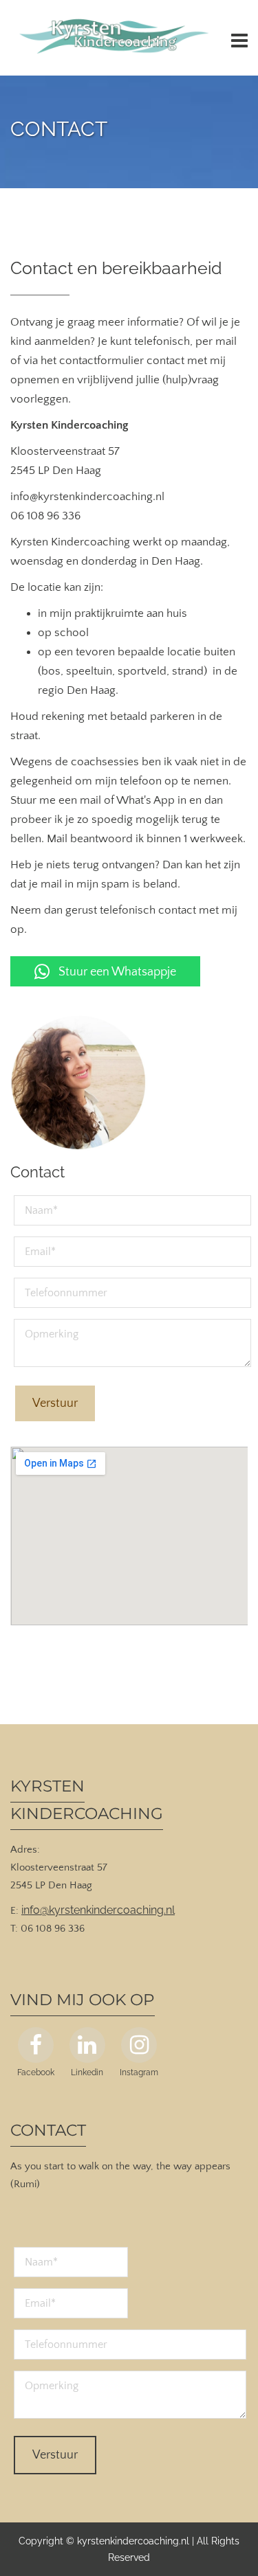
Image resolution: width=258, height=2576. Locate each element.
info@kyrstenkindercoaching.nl (98, 1910)
